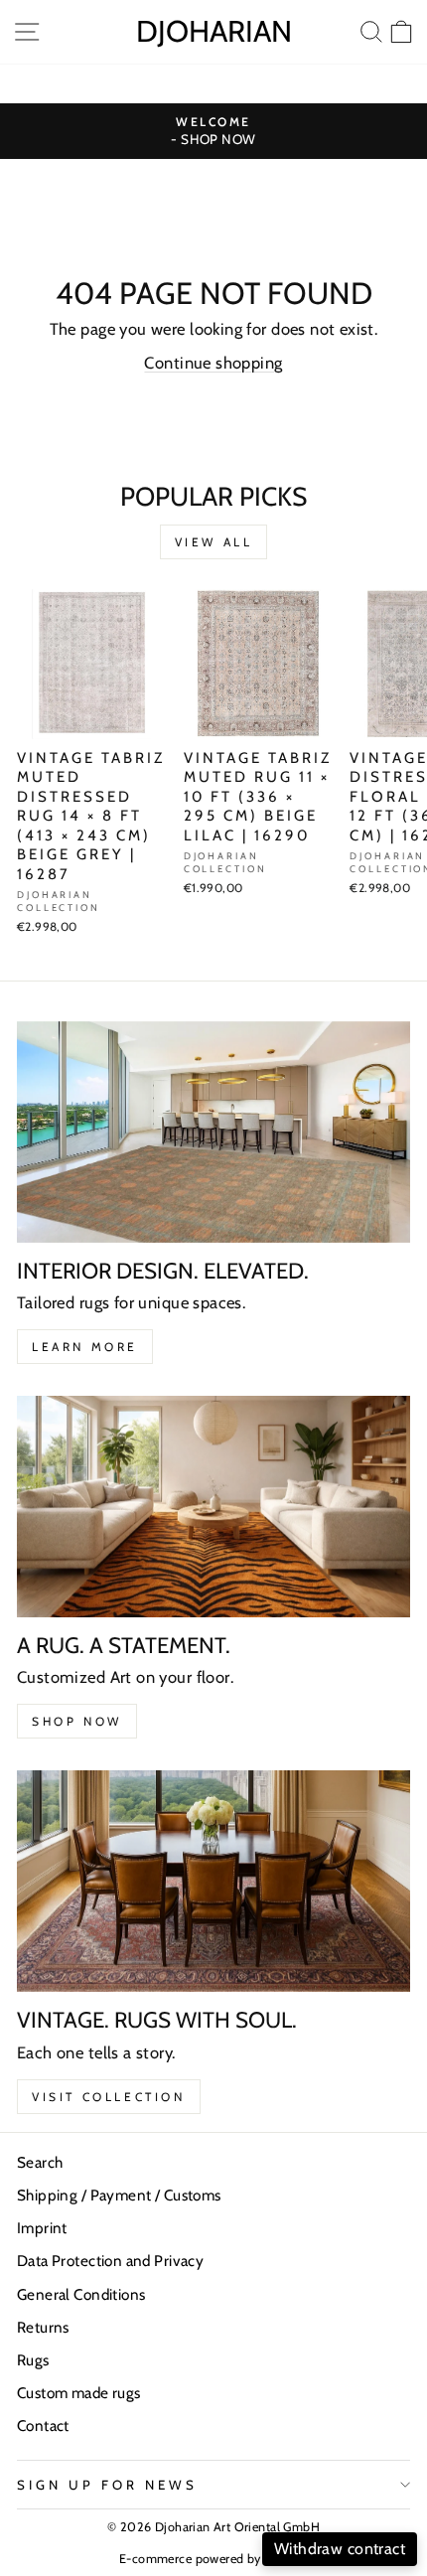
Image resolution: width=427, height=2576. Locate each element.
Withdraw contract (340, 2549)
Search (40, 2162)
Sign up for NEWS (107, 2485)
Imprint (42, 2228)
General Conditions (81, 2294)
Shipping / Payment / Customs (119, 2195)
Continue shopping (213, 363)
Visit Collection (109, 2097)
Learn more (85, 1347)
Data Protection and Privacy (110, 2261)
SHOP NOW (77, 1721)
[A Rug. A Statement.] (213, 1507)
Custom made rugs (79, 2393)
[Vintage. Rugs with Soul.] (213, 1881)
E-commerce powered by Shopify (213, 2559)
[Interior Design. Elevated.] (213, 1132)
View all (214, 542)
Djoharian (214, 31)
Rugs (33, 2360)
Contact (43, 2425)
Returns (43, 2327)
